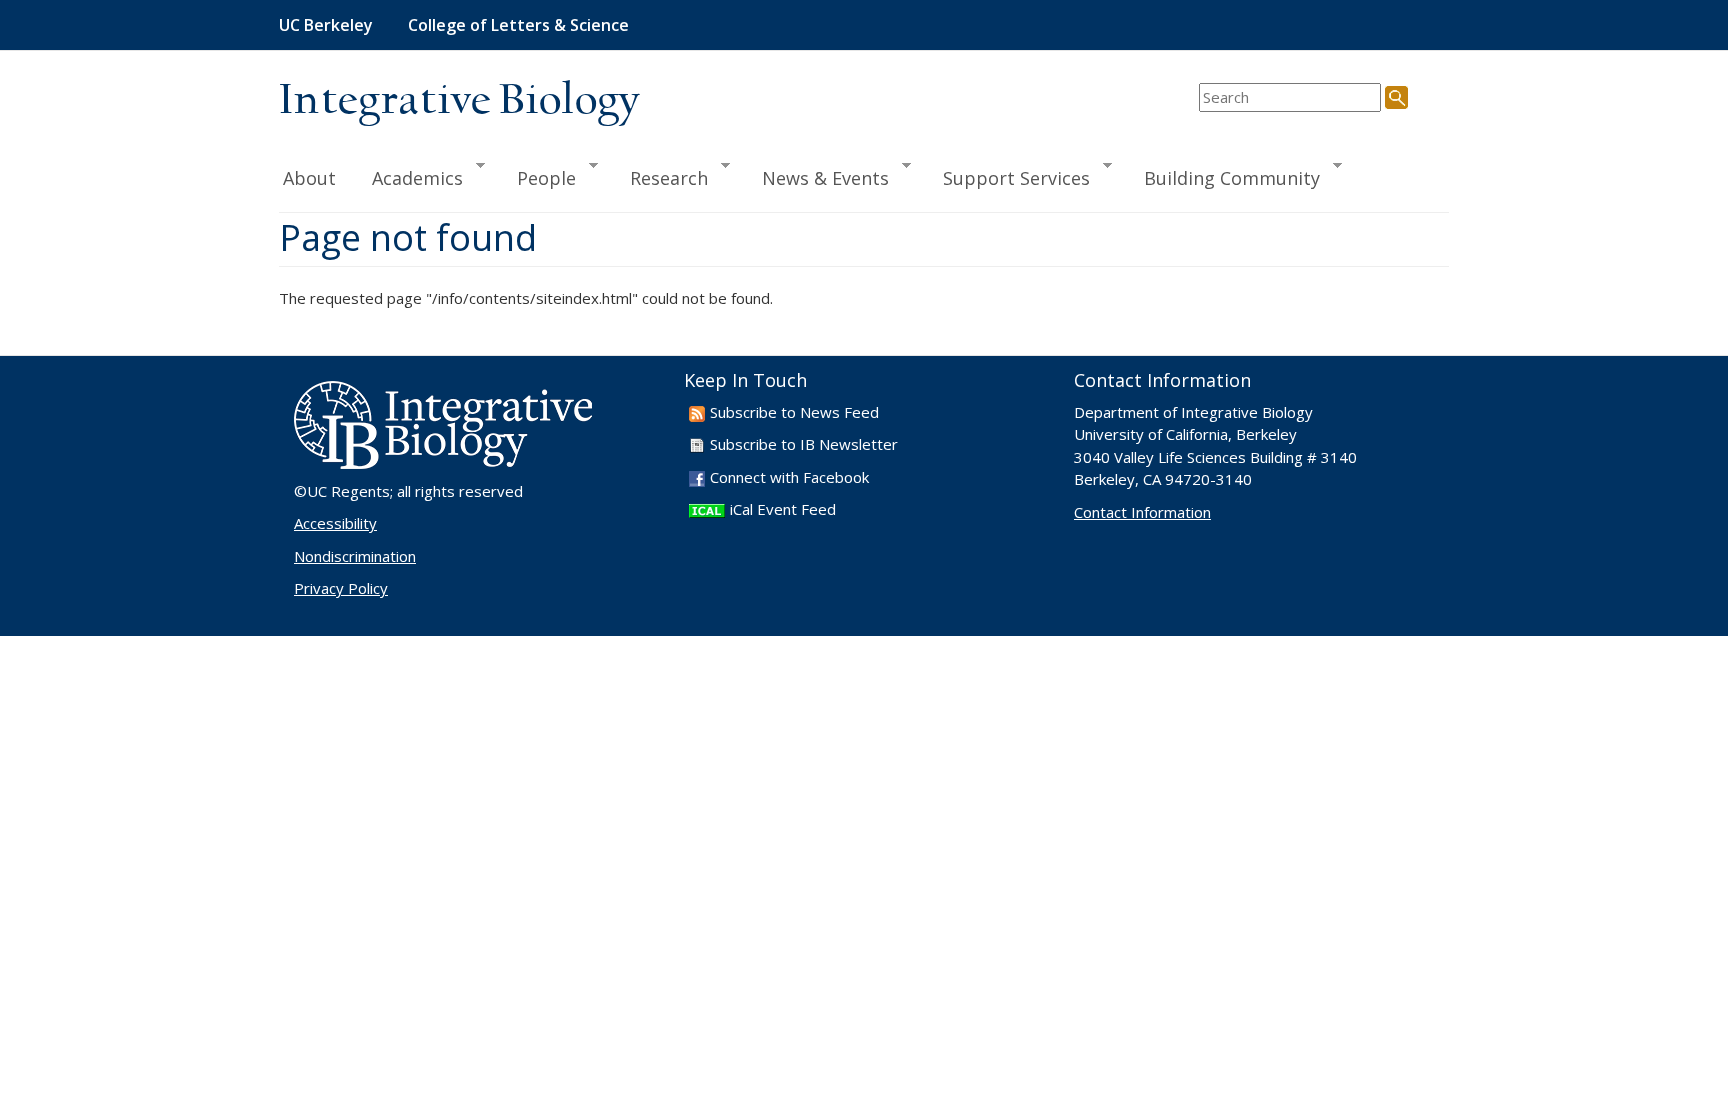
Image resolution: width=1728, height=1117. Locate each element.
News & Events (816, 177)
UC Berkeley (326, 25)
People (537, 177)
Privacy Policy (341, 588)
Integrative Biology (459, 101)
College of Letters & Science (518, 25)
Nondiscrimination (355, 556)
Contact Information (1142, 512)
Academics (408, 177)
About (309, 178)
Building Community (1223, 177)
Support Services (1007, 177)
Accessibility (335, 523)
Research (660, 177)
